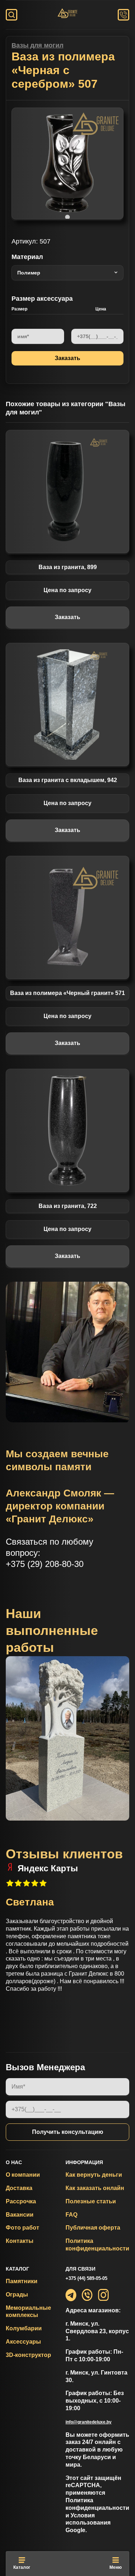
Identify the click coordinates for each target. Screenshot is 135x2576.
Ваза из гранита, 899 (68, 567)
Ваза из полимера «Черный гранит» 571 (67, 993)
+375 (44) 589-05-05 (86, 2278)
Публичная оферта (93, 2228)
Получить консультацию (68, 2132)
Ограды (17, 2295)
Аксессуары (23, 2342)
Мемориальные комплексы (28, 2312)
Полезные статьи (91, 2201)
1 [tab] (68, 217)
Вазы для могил (37, 45)
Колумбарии (24, 2328)
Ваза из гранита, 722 (68, 1206)
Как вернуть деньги (94, 2175)
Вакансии (20, 2215)
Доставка (19, 2188)
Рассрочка (21, 2201)
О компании (23, 2175)
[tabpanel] (67, 163)
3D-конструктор (28, 2355)
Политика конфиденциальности (97, 2245)
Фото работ (22, 2228)
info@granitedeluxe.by (89, 2422)
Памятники (22, 2281)
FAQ (71, 2215)
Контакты (20, 2241)
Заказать (67, 617)
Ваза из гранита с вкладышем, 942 (68, 780)
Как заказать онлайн (95, 2188)
